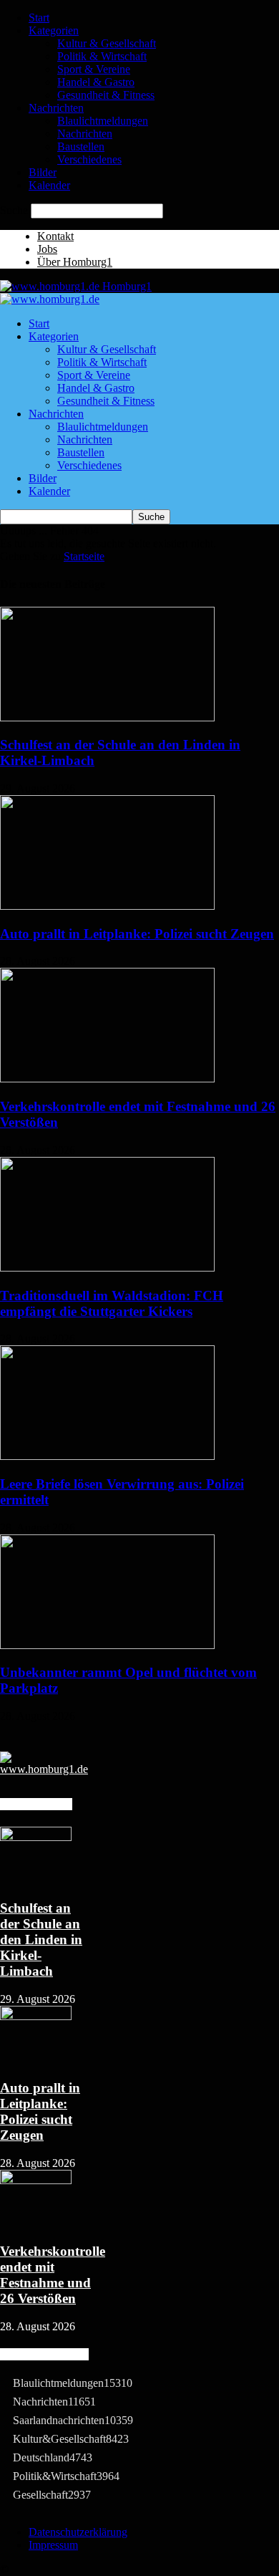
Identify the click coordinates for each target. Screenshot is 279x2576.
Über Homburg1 (75, 262)
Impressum (53, 2545)
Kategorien (54, 30)
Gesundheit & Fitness (106, 95)
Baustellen (81, 146)
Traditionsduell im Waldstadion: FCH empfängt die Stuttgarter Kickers (112, 1303)
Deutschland (53, 2457)
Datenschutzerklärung (78, 2532)
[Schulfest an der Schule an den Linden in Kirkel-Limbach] (107, 717)
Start (39, 18)
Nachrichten (56, 108)
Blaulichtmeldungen (103, 121)
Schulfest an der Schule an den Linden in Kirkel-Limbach (41, 1940)
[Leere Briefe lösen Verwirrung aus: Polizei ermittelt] (107, 1456)
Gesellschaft (52, 2495)
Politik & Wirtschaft (102, 56)
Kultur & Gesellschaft (107, 43)
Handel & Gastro (96, 82)
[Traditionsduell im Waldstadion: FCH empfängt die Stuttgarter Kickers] (107, 1268)
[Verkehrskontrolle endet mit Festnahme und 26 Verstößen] (107, 1078)
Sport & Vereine (94, 69)
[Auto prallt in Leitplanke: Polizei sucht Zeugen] (107, 906)
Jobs (47, 249)
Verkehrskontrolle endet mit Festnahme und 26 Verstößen (53, 2275)
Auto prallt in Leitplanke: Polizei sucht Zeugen (137, 934)
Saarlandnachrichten (73, 2420)
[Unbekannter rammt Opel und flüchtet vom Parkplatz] (107, 1645)
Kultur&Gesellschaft (71, 2439)
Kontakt (55, 236)
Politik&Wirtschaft (66, 2476)
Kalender (49, 185)
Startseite (84, 556)
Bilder (43, 172)
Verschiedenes (89, 159)
